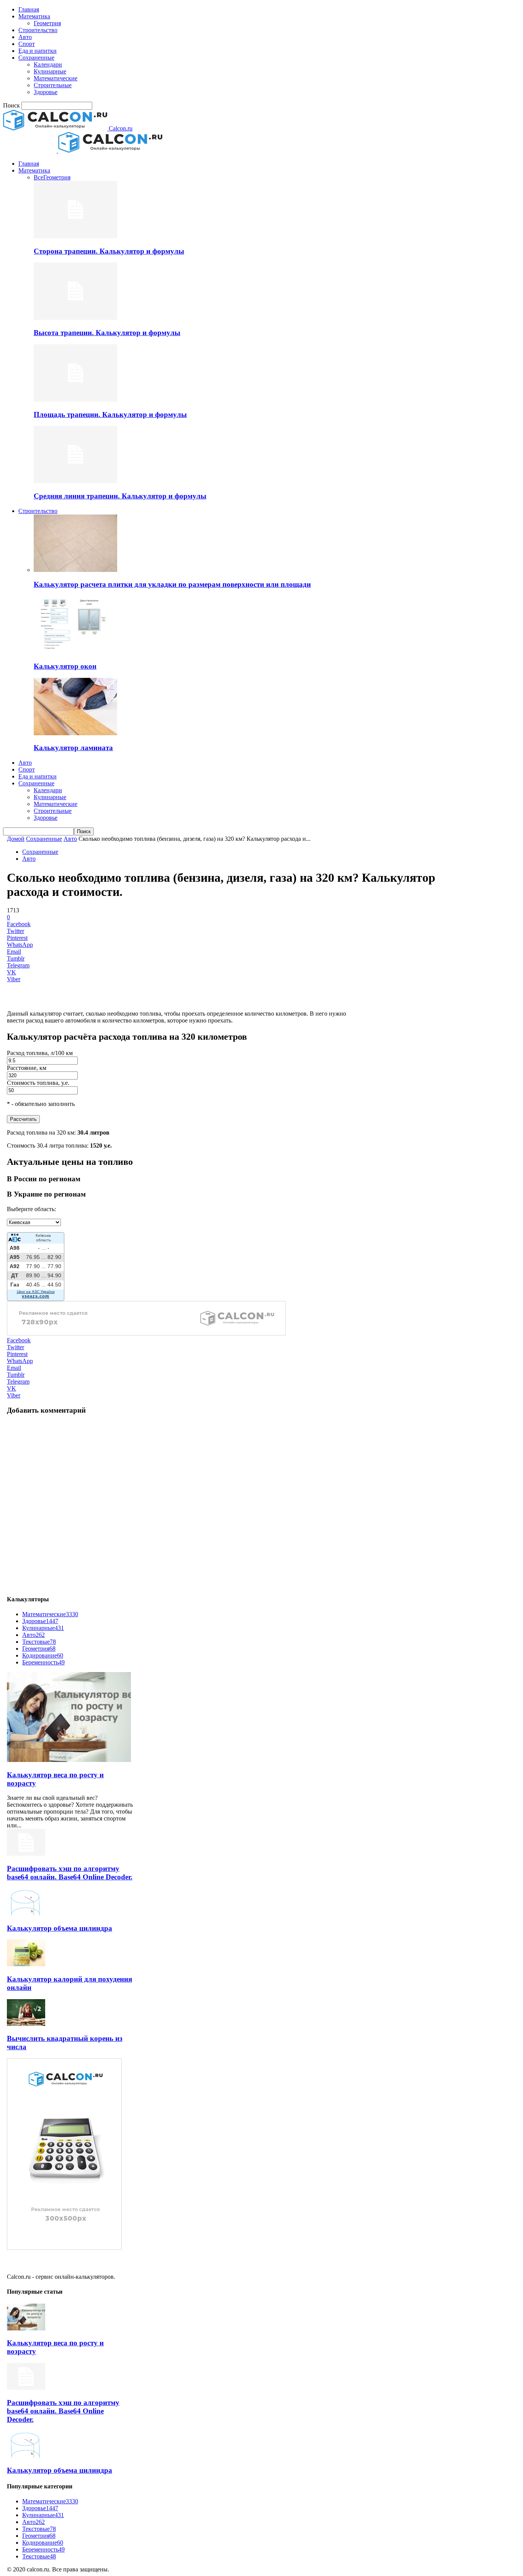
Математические (56, 78)
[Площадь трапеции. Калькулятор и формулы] (75, 400)
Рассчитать (23, 1119)
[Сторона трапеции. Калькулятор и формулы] (75, 236)
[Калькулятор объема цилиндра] (26, 1913)
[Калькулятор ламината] (75, 733)
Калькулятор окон (65, 666)
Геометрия (47, 23)
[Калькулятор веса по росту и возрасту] (69, 1760)
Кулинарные (50, 71)
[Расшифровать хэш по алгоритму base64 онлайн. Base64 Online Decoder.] (26, 1854)
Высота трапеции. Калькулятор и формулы (107, 333)
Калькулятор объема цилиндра (60, 1928)
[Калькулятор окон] (75, 651)
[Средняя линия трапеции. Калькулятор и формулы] (75, 481)
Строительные (53, 85)
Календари (48, 64)
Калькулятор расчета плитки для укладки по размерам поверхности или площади (172, 584)
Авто (25, 37)
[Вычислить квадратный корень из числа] (26, 2024)
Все (38, 177)
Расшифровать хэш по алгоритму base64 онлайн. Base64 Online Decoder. (70, 1873)
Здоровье (46, 92)
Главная (29, 9)
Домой (16, 839)
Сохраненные (36, 58)
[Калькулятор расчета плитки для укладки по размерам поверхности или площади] (75, 570)
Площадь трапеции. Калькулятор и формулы (110, 414)
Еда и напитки (38, 51)
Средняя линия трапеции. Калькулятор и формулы (120, 496)
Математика (34, 16)
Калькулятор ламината (73, 748)
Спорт (27, 44)
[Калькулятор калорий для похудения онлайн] (26, 1964)
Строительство (38, 30)
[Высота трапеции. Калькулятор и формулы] (75, 318)
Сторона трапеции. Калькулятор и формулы (109, 251)
